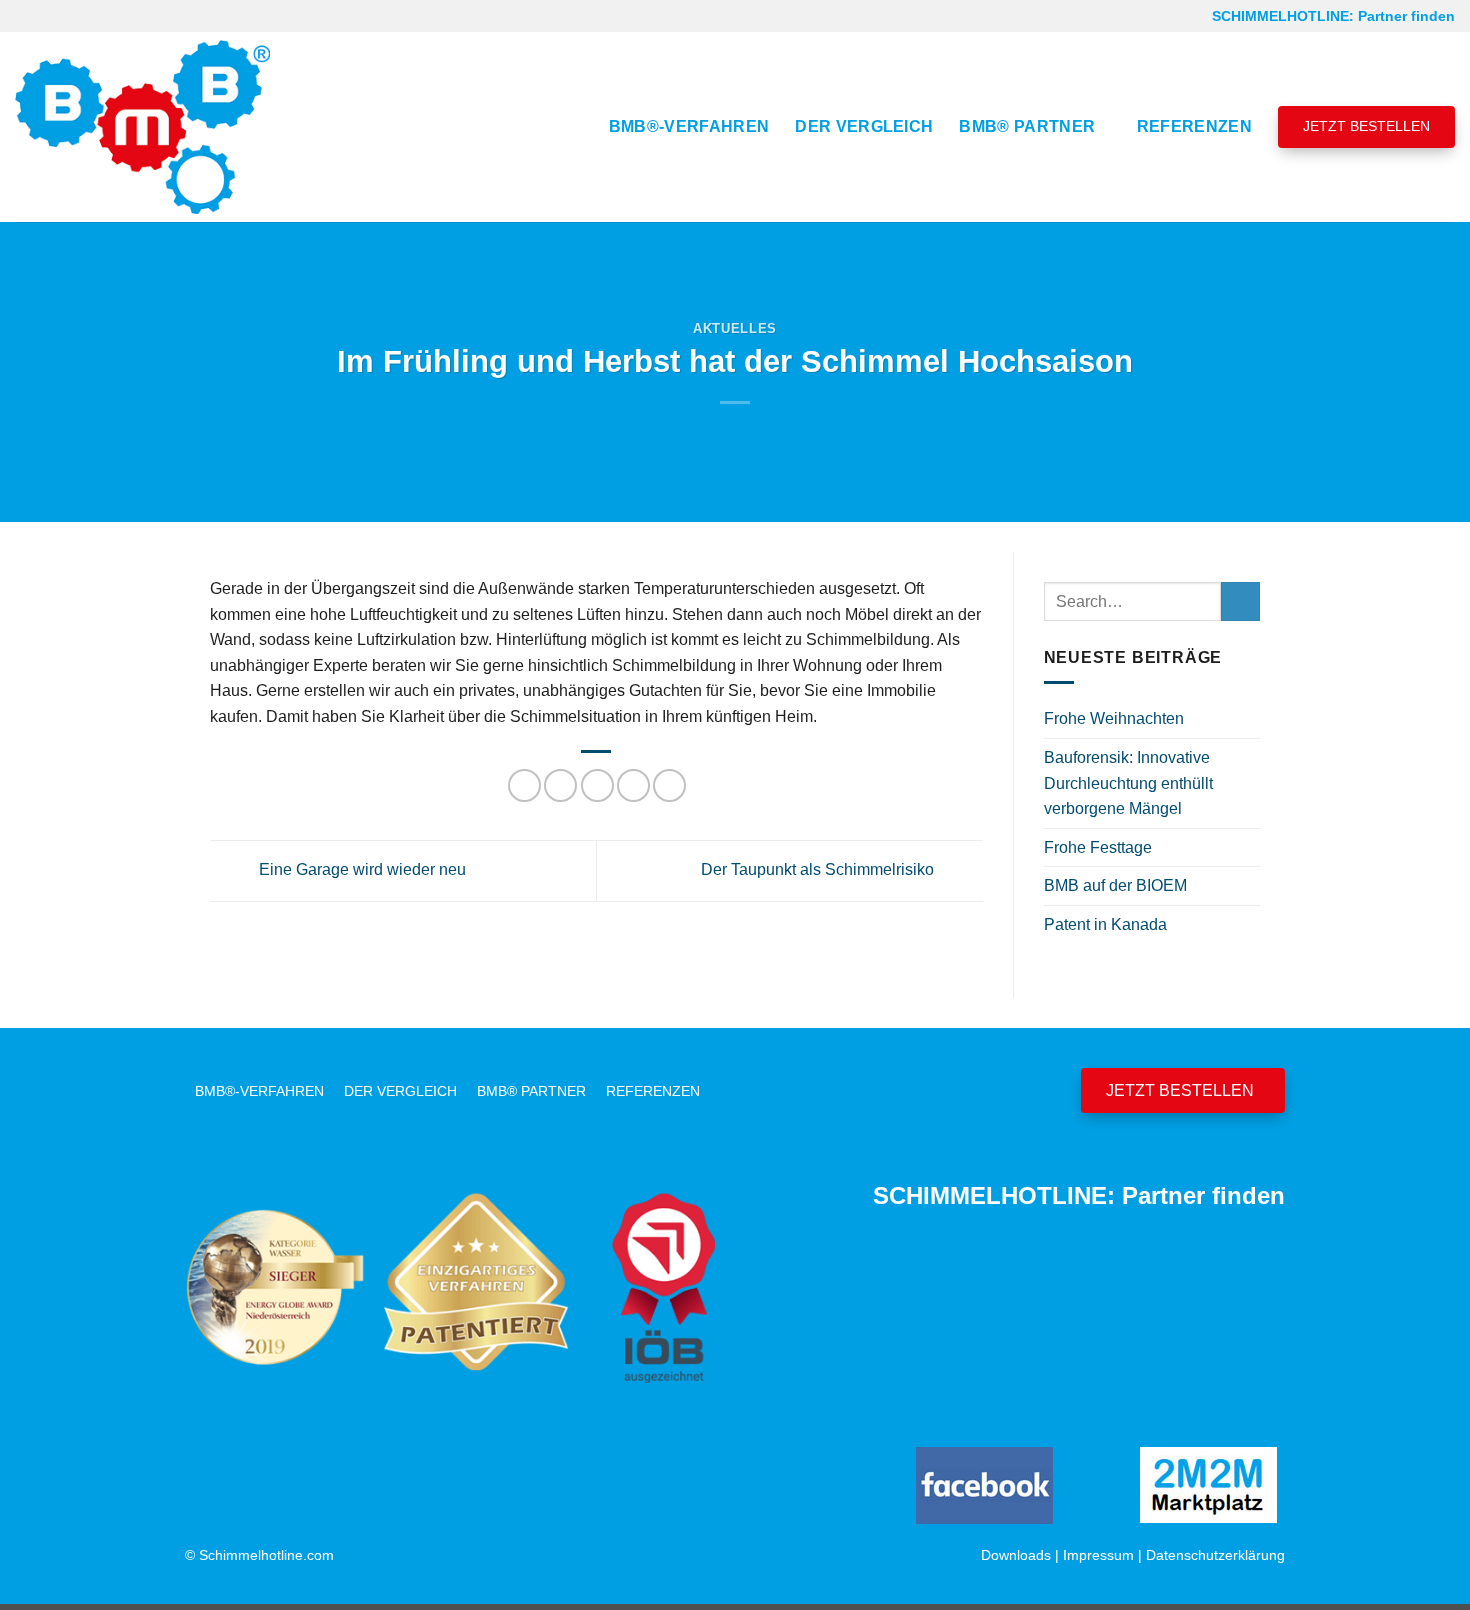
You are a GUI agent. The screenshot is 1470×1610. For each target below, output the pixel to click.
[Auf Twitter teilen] (560, 785)
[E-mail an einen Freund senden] (597, 785)
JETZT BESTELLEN (1366, 126)
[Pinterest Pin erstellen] (633, 785)
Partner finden (1406, 16)
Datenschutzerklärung (1215, 1555)
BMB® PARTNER (1027, 126)
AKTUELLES (735, 328)
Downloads (1016, 1555)
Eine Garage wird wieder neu (360, 869)
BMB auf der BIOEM (1115, 885)
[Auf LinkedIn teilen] (669, 785)
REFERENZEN (1194, 126)
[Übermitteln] (1240, 601)
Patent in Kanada (1105, 924)
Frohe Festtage (1098, 847)
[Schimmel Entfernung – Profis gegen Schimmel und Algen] (142, 127)
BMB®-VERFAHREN (689, 126)
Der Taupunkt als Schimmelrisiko (819, 869)
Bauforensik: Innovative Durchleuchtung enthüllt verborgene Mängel (1128, 783)
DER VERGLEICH (864, 126)
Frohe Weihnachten (1114, 718)
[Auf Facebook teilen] (524, 785)
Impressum (1098, 1555)
